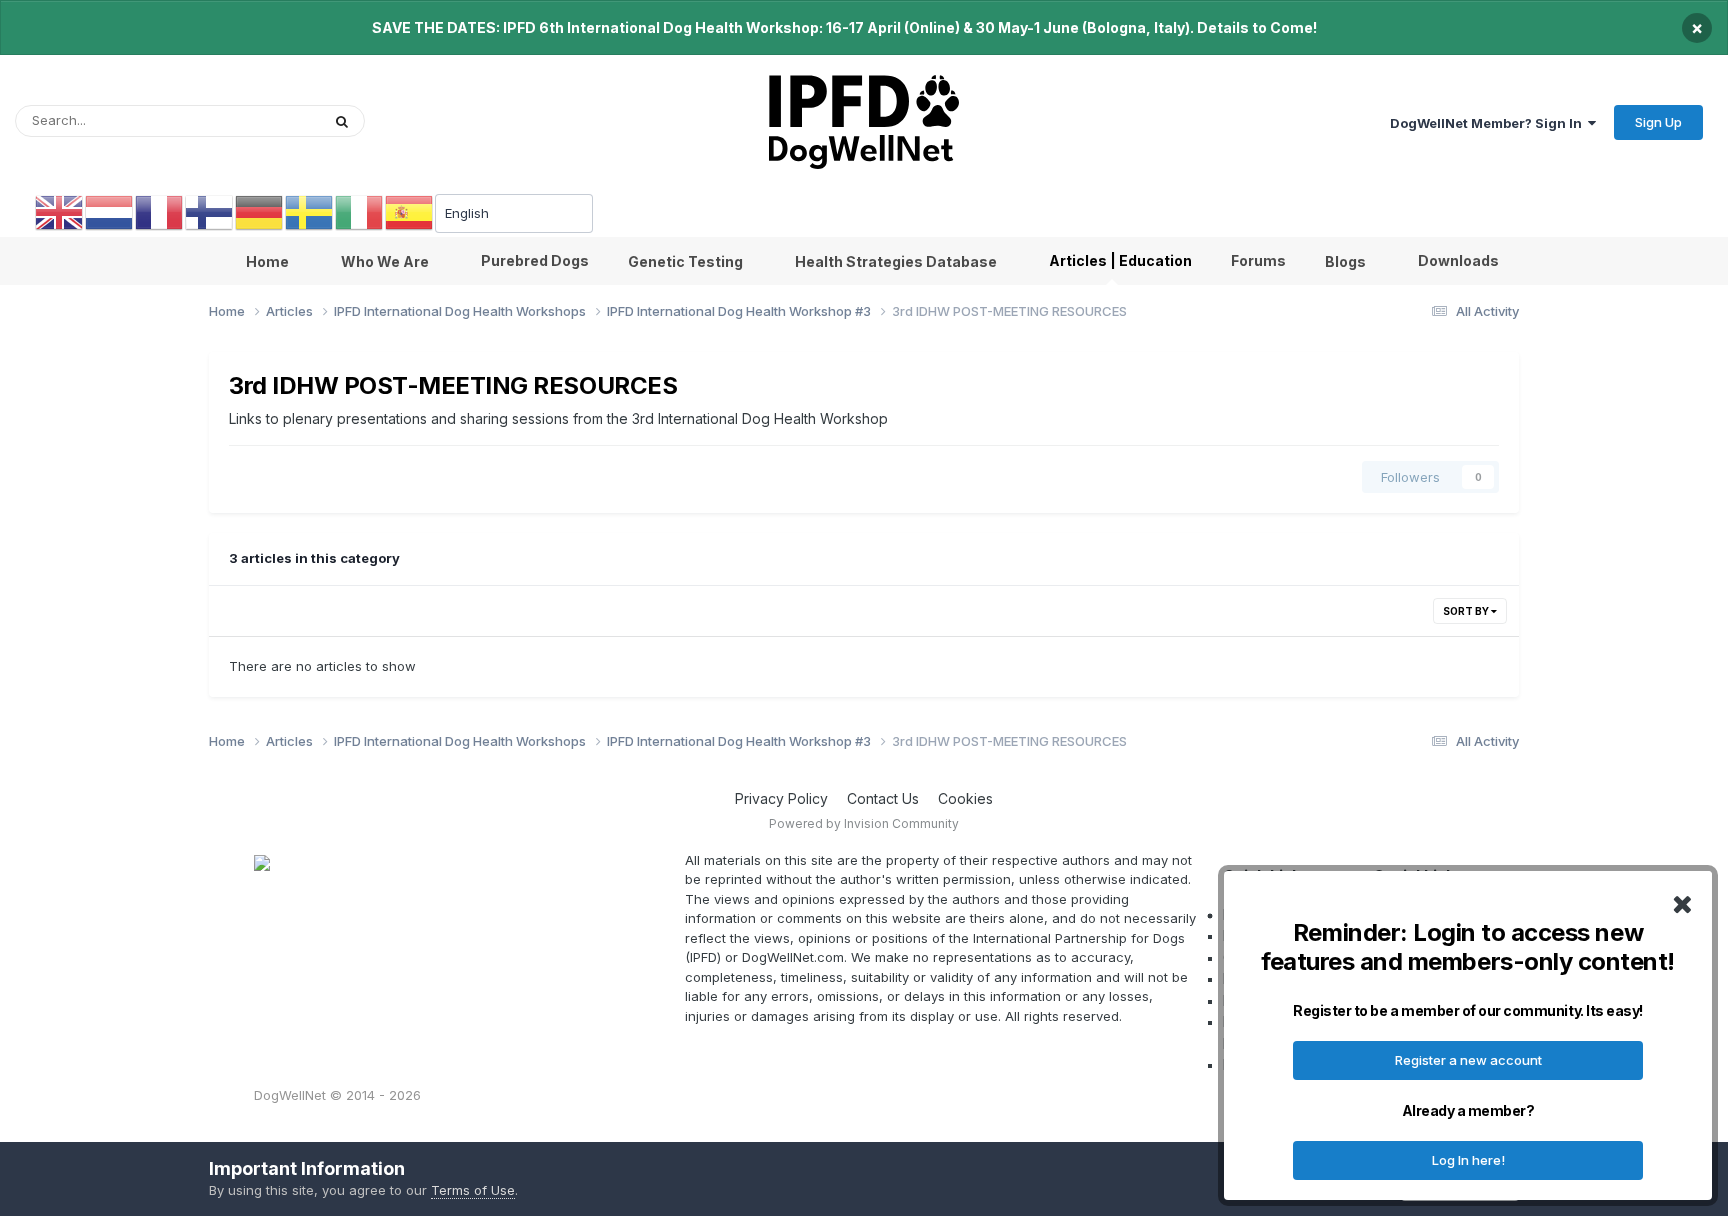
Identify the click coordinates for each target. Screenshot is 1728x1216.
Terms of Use (473, 1190)
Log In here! (1468, 1160)
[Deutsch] (260, 212)
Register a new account (1468, 1060)
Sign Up (1658, 122)
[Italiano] (360, 212)
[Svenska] (310, 212)
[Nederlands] (110, 212)
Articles (271, 120)
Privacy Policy (781, 798)
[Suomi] (210, 212)
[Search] (342, 121)
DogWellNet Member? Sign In (1489, 123)
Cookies (965, 798)
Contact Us (883, 798)
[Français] (160, 212)
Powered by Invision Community (864, 823)
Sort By (1467, 611)
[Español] (410, 212)
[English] (60, 212)
